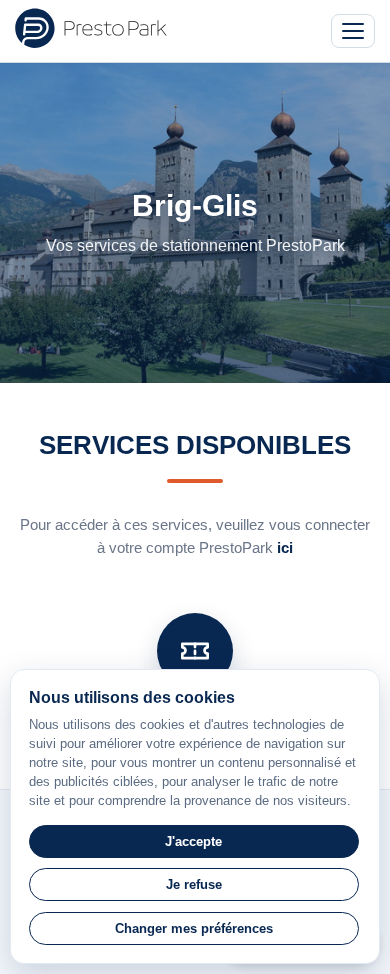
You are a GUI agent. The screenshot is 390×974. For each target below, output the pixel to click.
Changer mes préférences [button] (194, 928)
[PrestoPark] (91, 28)
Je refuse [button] (194, 884)
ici (285, 547)
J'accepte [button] (193, 841)
